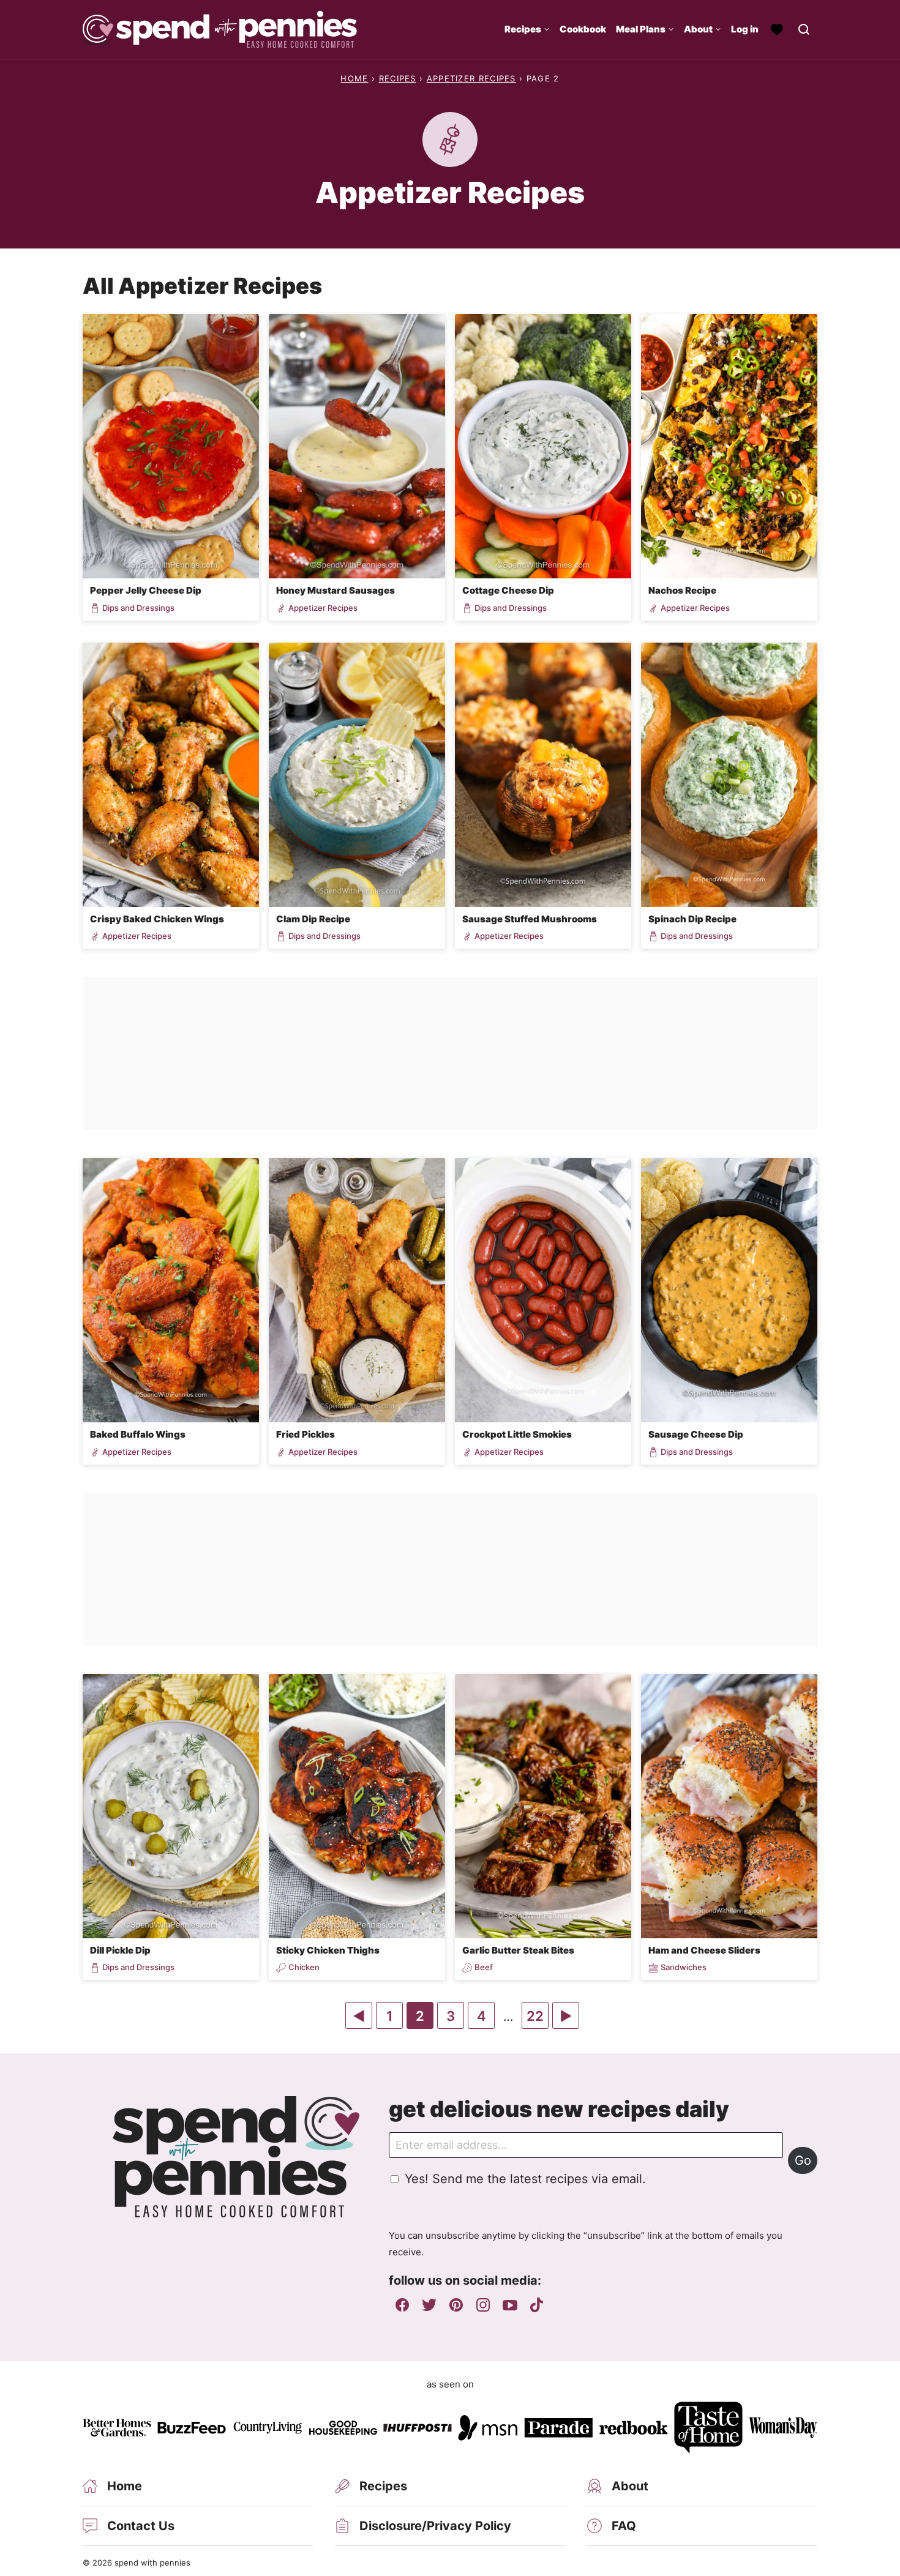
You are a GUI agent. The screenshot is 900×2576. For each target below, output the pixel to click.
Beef (484, 1967)
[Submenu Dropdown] (547, 29)
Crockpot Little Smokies (517, 1434)
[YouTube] (510, 2305)
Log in (745, 29)
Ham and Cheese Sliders (704, 1950)
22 (537, 2018)
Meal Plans (641, 29)
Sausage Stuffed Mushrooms (530, 919)
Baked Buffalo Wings (138, 1434)
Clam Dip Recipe (313, 919)
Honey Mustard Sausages (336, 590)
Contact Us (141, 2526)
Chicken (304, 1967)
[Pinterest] (456, 2305)
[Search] (804, 29)
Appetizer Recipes (471, 78)
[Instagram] (483, 2305)
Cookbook (583, 29)
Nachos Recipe (682, 590)
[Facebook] (402, 2305)
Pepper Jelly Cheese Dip (146, 590)
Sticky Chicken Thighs (328, 1950)
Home (354, 78)
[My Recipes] (777, 29)
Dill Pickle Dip (120, 1950)
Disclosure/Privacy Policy (435, 2526)
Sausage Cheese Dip (696, 1434)
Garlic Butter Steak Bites (518, 1950)
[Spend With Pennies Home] (220, 29)
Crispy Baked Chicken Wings (157, 919)
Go (803, 2160)
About (698, 29)
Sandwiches (684, 1967)
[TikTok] (537, 2305)
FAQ (624, 2526)
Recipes (523, 29)
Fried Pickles (306, 1434)
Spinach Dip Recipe (692, 919)
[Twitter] (429, 2305)
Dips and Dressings (138, 608)
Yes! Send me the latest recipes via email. (525, 2179)
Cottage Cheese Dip (508, 590)
